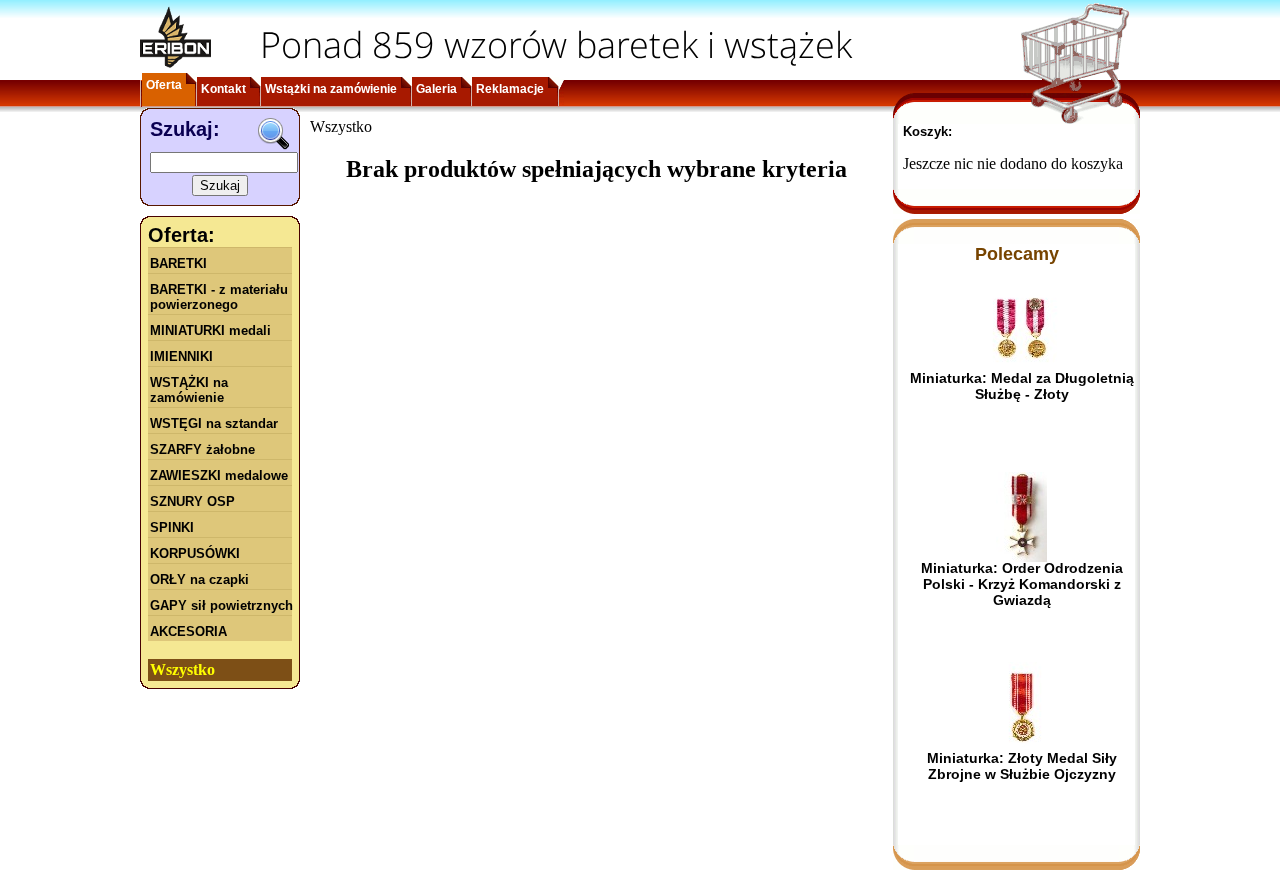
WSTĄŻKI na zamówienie (189, 390)
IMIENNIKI (181, 356)
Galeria (436, 89)
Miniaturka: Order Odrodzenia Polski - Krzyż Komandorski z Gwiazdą (1022, 584)
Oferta (164, 85)
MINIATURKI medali (210, 330)
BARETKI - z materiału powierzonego (219, 297)
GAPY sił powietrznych (221, 605)
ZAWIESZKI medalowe (219, 475)
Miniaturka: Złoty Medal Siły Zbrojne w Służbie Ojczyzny (1022, 766)
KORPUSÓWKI (195, 553)
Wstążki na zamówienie (331, 89)
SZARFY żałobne (202, 449)
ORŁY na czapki (199, 579)
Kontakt (223, 89)
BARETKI (178, 263)
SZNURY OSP (192, 501)
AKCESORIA (188, 631)
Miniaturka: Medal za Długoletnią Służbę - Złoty (1022, 386)
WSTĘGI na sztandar (214, 423)
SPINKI (172, 527)
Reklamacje (510, 89)
